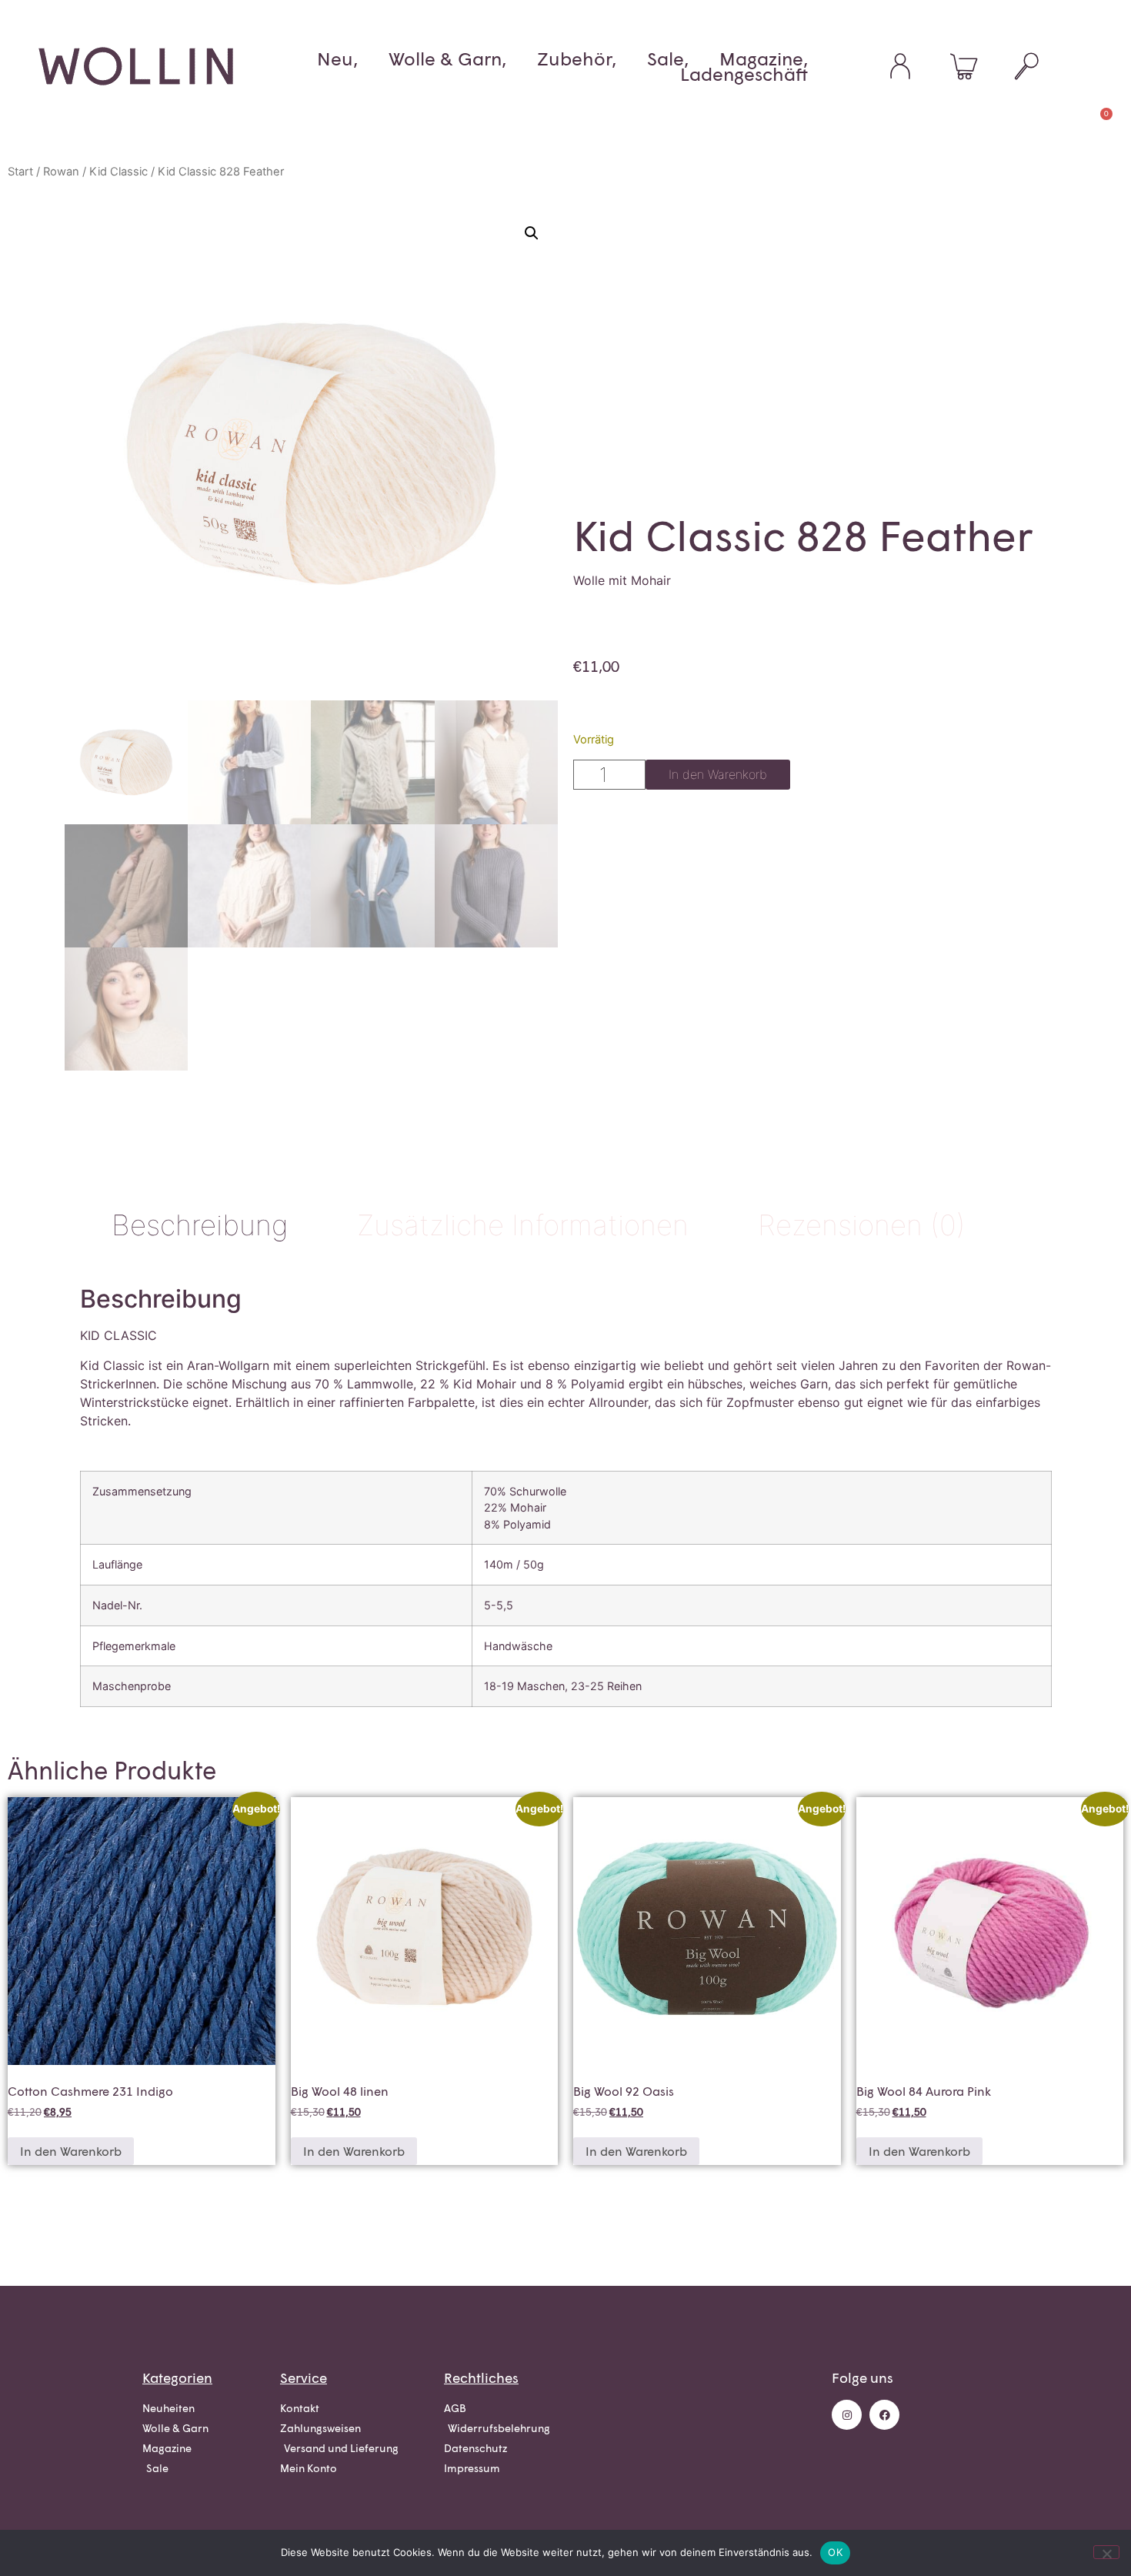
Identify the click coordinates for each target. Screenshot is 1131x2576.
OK (835, 2552)
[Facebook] (884, 2415)
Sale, (668, 58)
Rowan (61, 172)
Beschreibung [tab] (200, 1225)
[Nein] (1106, 2552)
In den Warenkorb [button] (71, 2151)
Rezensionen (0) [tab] (862, 1225)
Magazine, (764, 58)
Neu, (337, 58)
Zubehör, (577, 58)
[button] (532, 233)
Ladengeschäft (744, 74)
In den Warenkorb (718, 774)
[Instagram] (847, 2415)
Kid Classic (118, 172)
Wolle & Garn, (447, 58)
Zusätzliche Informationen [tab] (523, 1225)
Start (20, 172)
